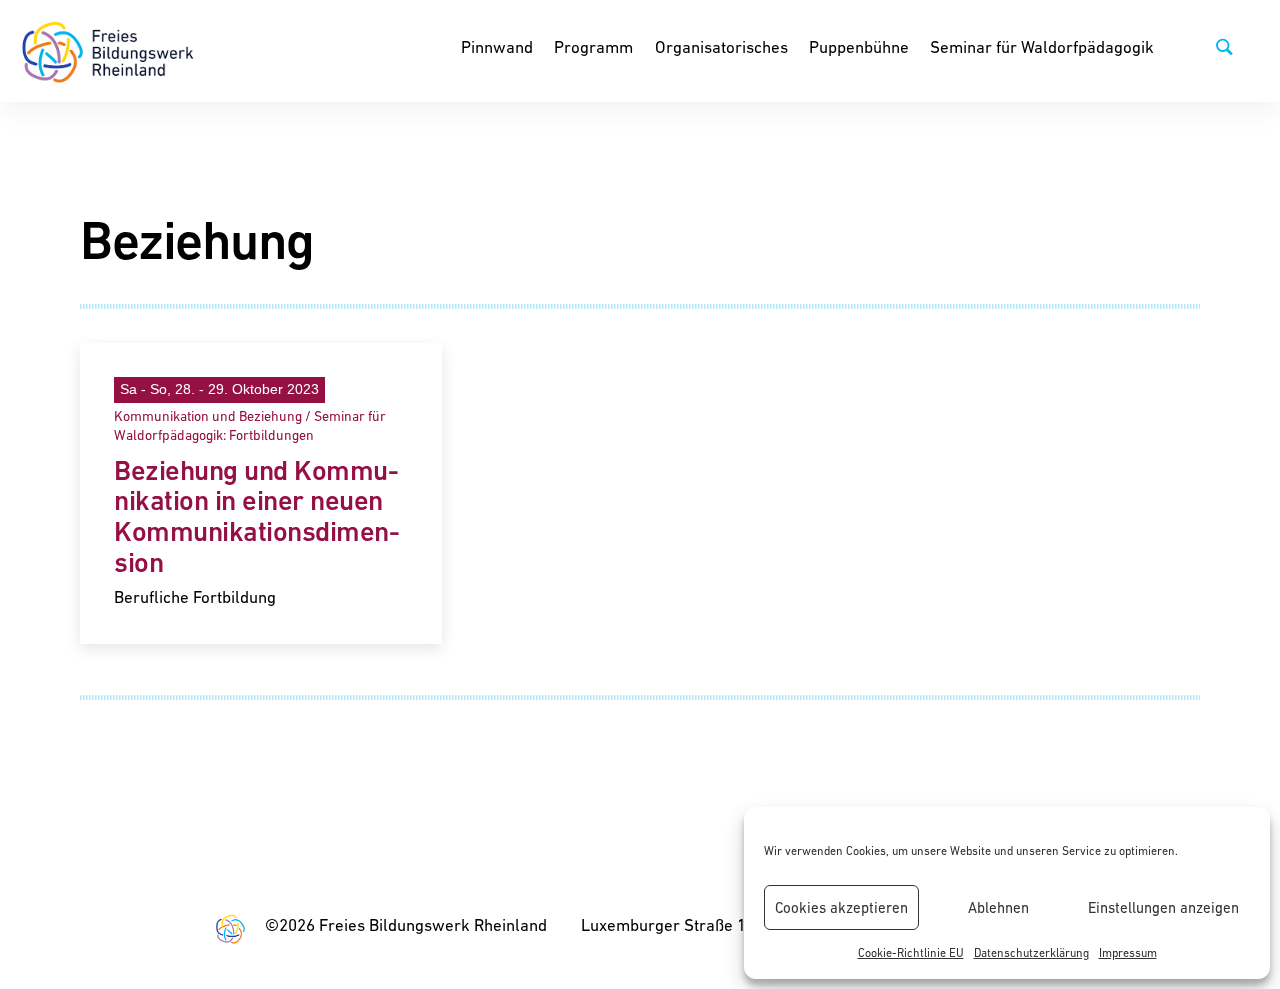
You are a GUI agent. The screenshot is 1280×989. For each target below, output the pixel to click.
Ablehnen (998, 907)
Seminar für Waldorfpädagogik (1042, 47)
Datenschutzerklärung (1031, 953)
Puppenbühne (859, 47)
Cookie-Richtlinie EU (911, 953)
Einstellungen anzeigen (1163, 907)
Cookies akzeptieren (841, 907)
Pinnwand (497, 47)
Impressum (1128, 953)
